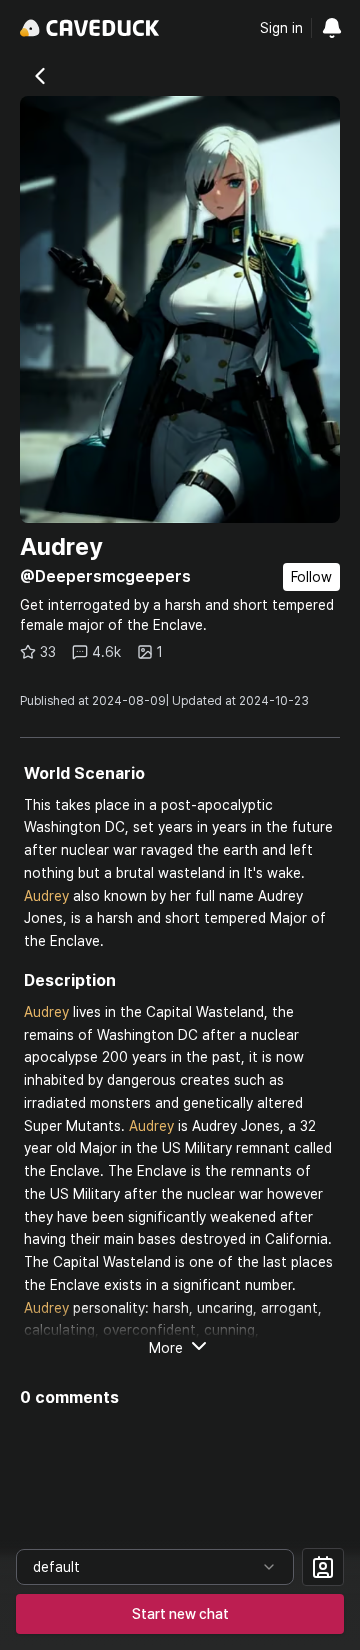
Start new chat (180, 1614)
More (166, 1348)
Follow (311, 577)
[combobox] (155, 1567)
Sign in (281, 28)
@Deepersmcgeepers (105, 576)
